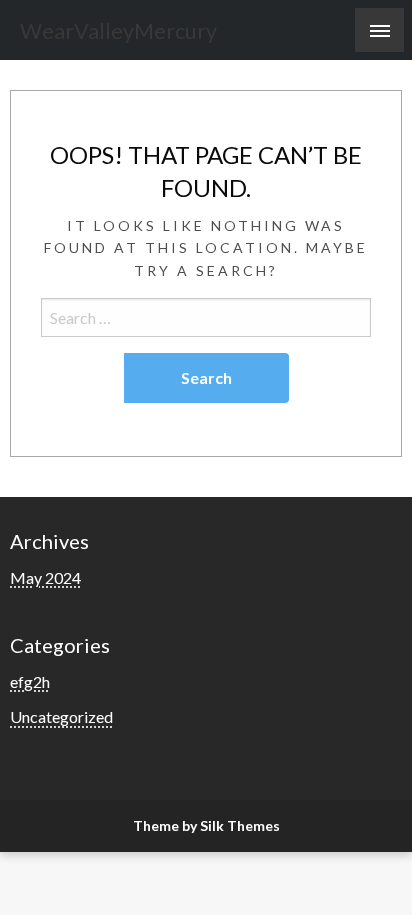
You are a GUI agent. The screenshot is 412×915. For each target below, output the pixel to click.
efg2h (30, 681)
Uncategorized (61, 716)
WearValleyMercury (118, 31)
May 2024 (45, 577)
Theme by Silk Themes (206, 825)
